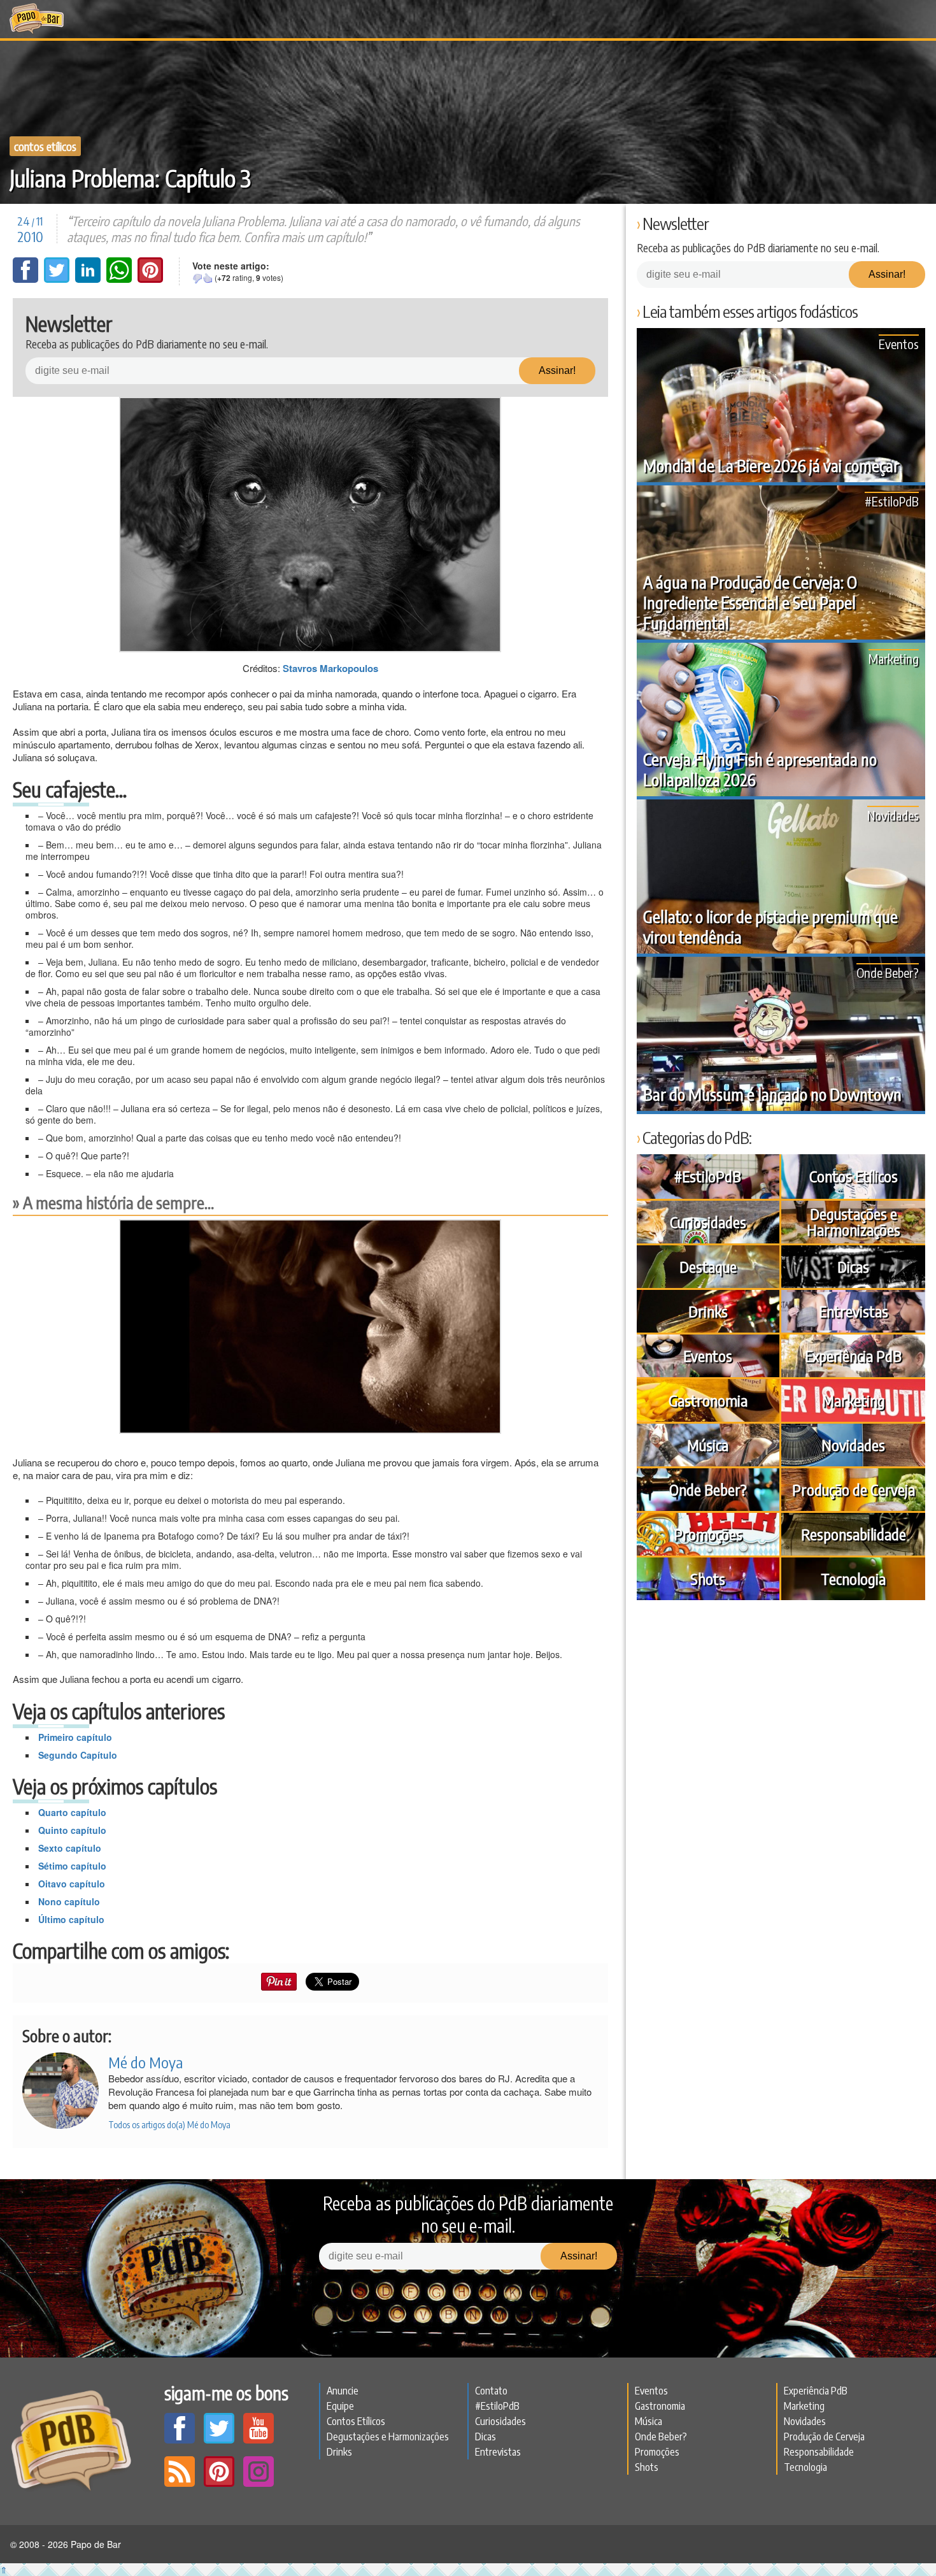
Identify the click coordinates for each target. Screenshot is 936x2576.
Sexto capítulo (70, 1848)
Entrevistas (854, 1311)
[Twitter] (58, 279)
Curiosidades (708, 1222)
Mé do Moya (145, 2062)
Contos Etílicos (45, 146)
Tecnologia (853, 1578)
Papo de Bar (37, 19)
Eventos (899, 344)
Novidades (893, 815)
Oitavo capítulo (72, 1884)
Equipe (340, 2406)
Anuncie (343, 2391)
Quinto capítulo (72, 1830)
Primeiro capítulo (75, 1737)
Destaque (708, 1266)
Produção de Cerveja (854, 1489)
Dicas (853, 1266)
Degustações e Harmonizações (854, 1221)
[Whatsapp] (120, 279)
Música (708, 1445)
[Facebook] (27, 279)
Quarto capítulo (72, 1812)
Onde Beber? (888, 972)
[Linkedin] (89, 279)
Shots (708, 1578)
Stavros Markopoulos (330, 668)
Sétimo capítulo (72, 1866)
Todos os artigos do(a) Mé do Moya (169, 2125)
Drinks (708, 1311)
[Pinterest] (150, 279)
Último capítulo (71, 1919)
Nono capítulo (69, 1901)
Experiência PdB (853, 1356)
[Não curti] (197, 278)
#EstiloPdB (892, 501)
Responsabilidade (854, 1534)
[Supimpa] (208, 278)
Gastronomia (708, 1400)
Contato (491, 2391)
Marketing (894, 658)
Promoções (708, 1534)
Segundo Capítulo (78, 1755)
